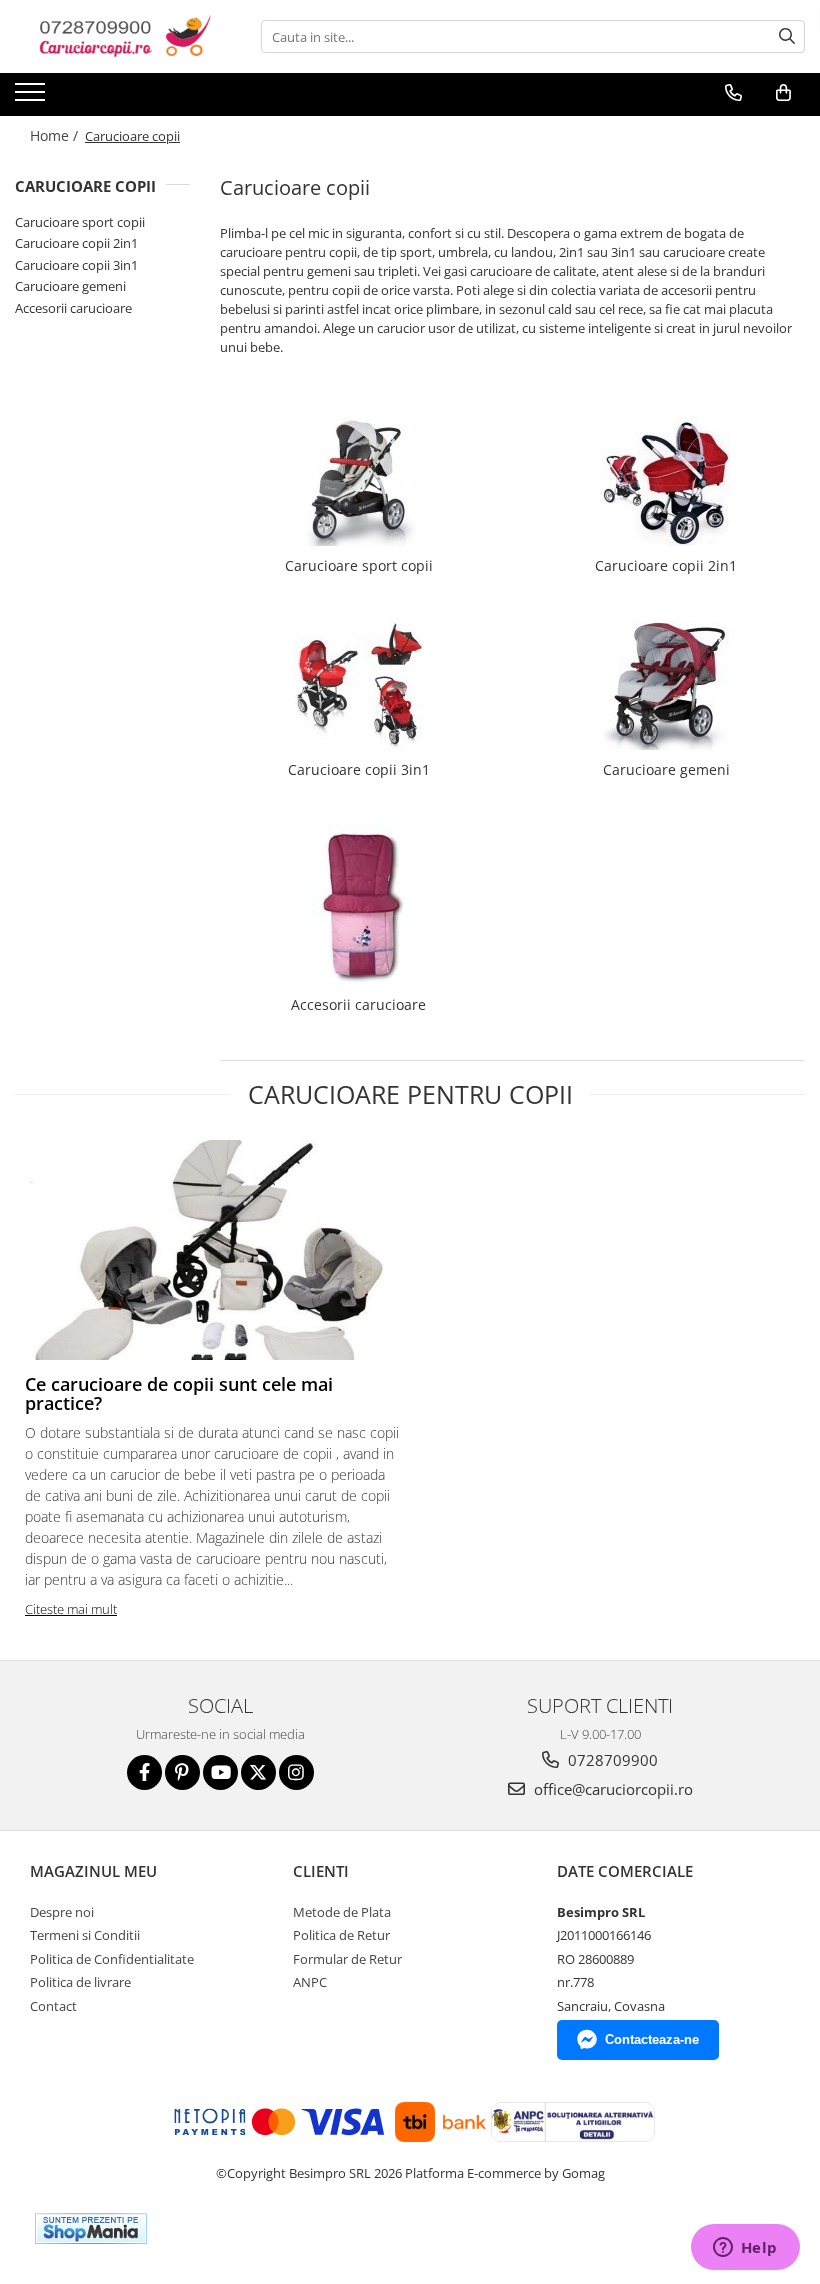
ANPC (310, 1982)
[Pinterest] (182, 1772)
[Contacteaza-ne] (733, 93)
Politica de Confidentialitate (112, 1959)
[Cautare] (787, 36)
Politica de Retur (341, 1935)
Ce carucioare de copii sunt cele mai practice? (179, 1394)
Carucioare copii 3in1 (76, 265)
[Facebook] (144, 1772)
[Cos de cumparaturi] (783, 93)
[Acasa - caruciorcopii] (115, 36)
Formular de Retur (347, 1959)
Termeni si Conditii (85, 1935)
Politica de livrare (80, 1982)
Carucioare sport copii (80, 222)
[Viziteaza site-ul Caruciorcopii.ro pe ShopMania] (91, 2228)
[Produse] (32, 98)
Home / (56, 135)
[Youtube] (220, 1772)
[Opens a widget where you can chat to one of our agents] (745, 2249)
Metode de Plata (342, 1912)
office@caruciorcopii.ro (611, 1789)
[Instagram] (296, 1772)
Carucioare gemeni (70, 286)
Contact (53, 2006)
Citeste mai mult (71, 1609)
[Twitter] (258, 1772)
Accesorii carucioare (73, 308)
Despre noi (62, 1912)
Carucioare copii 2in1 (76, 243)
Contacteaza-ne (652, 2039)
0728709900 (611, 1760)
